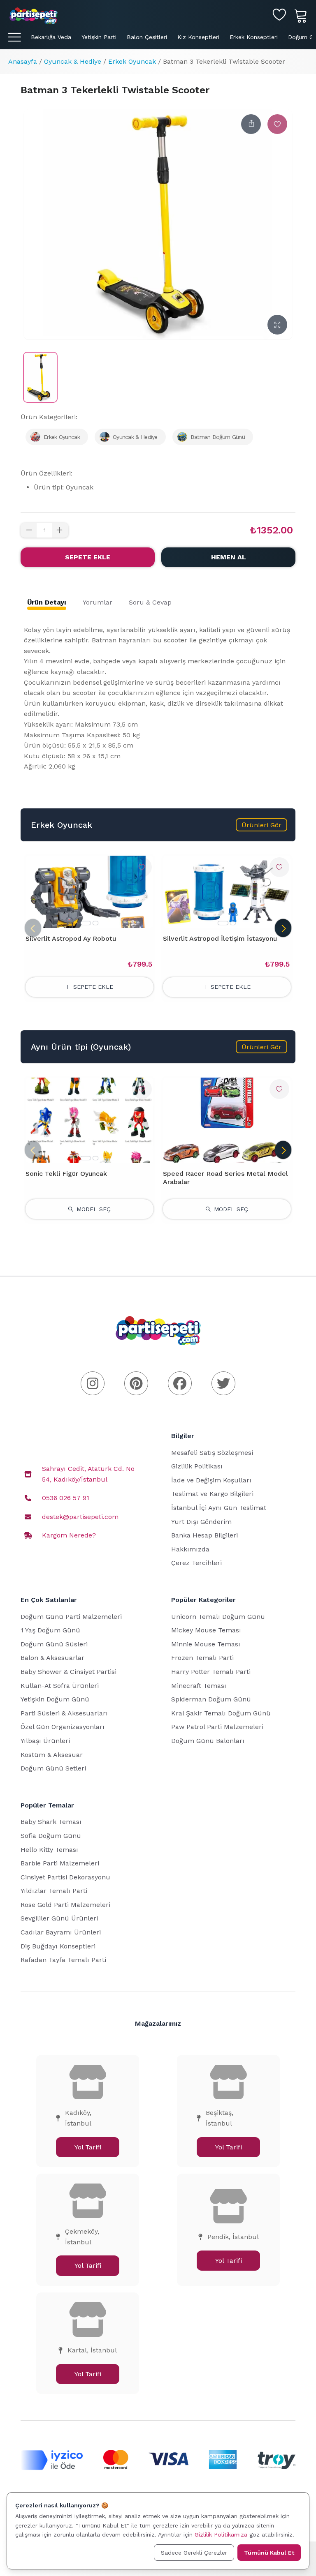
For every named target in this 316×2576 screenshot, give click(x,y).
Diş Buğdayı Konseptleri (58, 1946)
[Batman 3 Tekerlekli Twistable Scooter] (40, 377)
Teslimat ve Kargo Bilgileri (212, 1494)
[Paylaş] (251, 124)
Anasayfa (23, 61)
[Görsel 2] (95, 923)
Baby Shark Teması (51, 1822)
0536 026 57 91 (66, 1498)
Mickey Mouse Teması (206, 1630)
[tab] (47, 602)
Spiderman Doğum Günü (211, 1699)
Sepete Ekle (88, 557)
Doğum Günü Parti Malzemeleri (71, 1617)
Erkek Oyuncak (132, 61)
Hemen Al (229, 557)
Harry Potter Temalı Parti (211, 1672)
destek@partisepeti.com (80, 1517)
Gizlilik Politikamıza (221, 2534)
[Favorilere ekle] (277, 124)
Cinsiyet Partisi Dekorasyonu (65, 1877)
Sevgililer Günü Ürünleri (59, 1918)
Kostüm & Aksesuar (52, 1755)
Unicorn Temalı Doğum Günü (218, 1617)
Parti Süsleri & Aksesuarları (64, 1713)
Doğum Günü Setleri (53, 1768)
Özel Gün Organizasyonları (63, 1727)
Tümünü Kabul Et (269, 2553)
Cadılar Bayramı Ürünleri (61, 1932)
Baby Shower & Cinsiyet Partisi (69, 1672)
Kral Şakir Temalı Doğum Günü (221, 1713)
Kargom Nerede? (69, 1535)
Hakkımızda (190, 1549)
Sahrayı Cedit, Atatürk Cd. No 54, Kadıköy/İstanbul (88, 1474)
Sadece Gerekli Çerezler (194, 2553)
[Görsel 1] (86, 923)
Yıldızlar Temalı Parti (54, 1891)
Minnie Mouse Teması (206, 1644)
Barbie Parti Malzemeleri (60, 1863)
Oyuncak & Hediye (73, 61)
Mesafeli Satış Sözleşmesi (212, 1453)
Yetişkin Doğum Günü (55, 1699)
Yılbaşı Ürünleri (45, 1741)
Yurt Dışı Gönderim (201, 1522)
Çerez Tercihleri (196, 1563)
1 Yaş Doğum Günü (50, 1630)
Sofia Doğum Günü (51, 1836)
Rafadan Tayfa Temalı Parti (63, 1960)
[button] (261, 825)
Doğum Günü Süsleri (54, 1644)
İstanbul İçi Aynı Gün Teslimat (219, 1508)
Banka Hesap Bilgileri (204, 1535)
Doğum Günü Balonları (208, 1741)
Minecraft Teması (199, 1686)
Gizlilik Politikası (197, 1466)
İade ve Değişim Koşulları (211, 1480)
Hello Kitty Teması (49, 1850)
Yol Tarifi (88, 2147)
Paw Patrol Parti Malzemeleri (217, 1727)
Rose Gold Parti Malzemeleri (65, 1905)
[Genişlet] (277, 325)
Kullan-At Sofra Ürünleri (60, 1686)
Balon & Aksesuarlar (52, 1658)
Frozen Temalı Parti (202, 1658)
